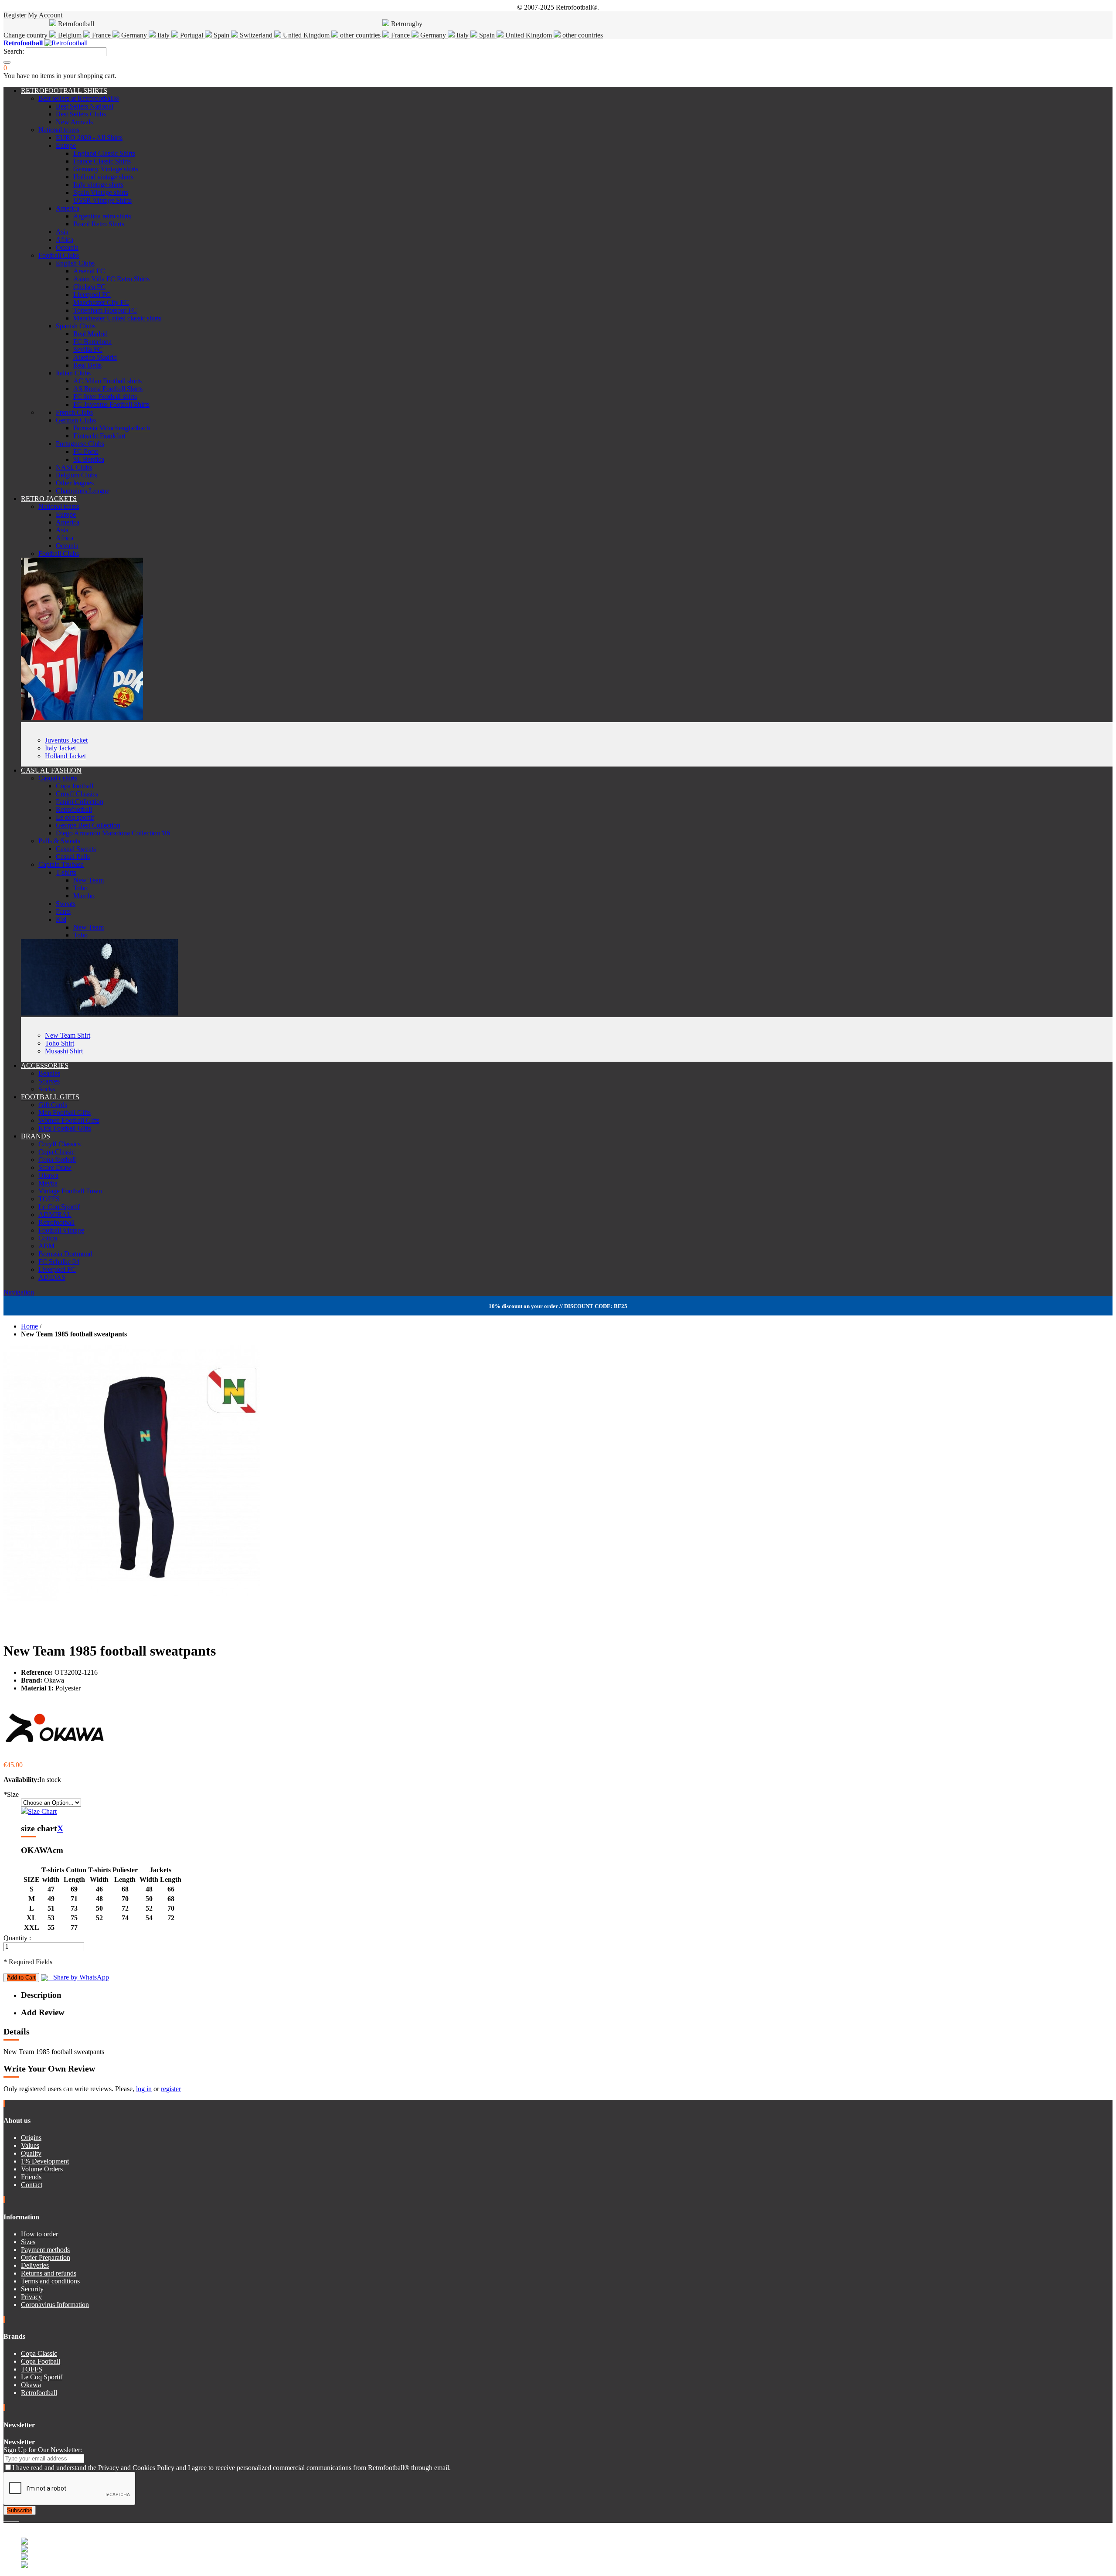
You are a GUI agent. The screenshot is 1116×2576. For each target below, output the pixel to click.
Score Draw (55, 1167)
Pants (63, 911)
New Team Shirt (68, 1035)
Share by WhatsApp (78, 1977)
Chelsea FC (89, 287)
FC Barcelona (92, 342)
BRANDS (36, 1136)
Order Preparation (46, 2257)
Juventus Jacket (66, 740)
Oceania (67, 247)
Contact (32, 2185)
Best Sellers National (85, 106)
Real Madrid (90, 334)
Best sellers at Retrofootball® (79, 98)
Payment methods (45, 2250)
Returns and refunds (49, 2273)
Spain (221, 35)
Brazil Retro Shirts (99, 224)
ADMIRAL (55, 1215)
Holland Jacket (65, 756)
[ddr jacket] (82, 718)
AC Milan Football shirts (107, 381)
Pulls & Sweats (59, 841)
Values (30, 2145)
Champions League (83, 491)
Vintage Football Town (70, 1191)
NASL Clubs (74, 467)
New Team (88, 880)
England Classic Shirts (104, 153)
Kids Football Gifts (65, 1128)
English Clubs (75, 263)
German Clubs (76, 420)
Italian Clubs (73, 373)
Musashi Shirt (64, 1051)
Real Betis (87, 365)
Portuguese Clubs (80, 444)
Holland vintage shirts (103, 177)
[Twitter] (9, 2519)
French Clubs (74, 412)
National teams (59, 130)
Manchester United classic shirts (117, 318)
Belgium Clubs (77, 475)
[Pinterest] (18, 2519)
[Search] (7, 62)
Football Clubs (59, 255)
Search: (14, 51)
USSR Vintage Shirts (102, 200)
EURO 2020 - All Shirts (89, 138)
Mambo (84, 896)
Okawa (48, 1175)
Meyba (48, 1183)
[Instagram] (12, 2519)
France (101, 35)
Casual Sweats (76, 849)
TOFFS (49, 1199)
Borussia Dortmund (65, 1254)
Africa (65, 240)
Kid (61, 919)
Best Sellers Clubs (81, 114)
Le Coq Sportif (59, 1207)
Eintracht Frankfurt (99, 436)
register (171, 2089)
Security (32, 2289)
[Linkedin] (16, 2519)
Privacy (31, 2297)
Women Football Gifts (69, 1120)
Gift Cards (53, 1105)
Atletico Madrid (95, 357)
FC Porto (86, 451)
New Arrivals (74, 122)
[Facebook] (5, 2519)
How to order (39, 2234)
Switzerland (256, 35)
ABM (46, 1246)
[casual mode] (99, 1013)
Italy (163, 35)
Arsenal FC (89, 271)
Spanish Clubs (76, 326)
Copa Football (41, 2361)
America (68, 208)
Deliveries (35, 2265)
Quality (31, 2153)
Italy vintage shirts (98, 185)
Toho (80, 888)
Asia (62, 232)
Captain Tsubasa (61, 864)
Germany (134, 35)
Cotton (48, 1238)
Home (29, 1326)
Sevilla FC (88, 349)
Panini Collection (80, 802)
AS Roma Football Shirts (108, 389)
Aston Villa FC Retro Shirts (111, 279)
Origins (31, 2138)
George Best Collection (88, 825)
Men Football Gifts (65, 1113)
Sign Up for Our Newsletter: (43, 2450)
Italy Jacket (60, 748)
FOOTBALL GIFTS (50, 1097)
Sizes (28, 2242)
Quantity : (17, 1938)
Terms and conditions (50, 2281)
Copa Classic (56, 1152)
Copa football (75, 786)
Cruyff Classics (77, 794)
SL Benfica (89, 459)
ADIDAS (52, 1277)
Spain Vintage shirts (101, 193)
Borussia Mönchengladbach (112, 428)
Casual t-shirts (58, 778)
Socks (47, 1089)
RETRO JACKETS (49, 499)
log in (144, 2089)
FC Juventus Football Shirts (111, 404)
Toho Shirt (60, 1043)
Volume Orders (42, 2169)
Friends (31, 2177)
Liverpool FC (92, 295)
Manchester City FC (101, 302)
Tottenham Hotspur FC (105, 310)
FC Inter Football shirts (105, 397)
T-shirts (66, 872)
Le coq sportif (75, 817)
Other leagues (75, 483)
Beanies (49, 1073)
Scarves (49, 1081)
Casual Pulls (73, 857)
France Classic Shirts (102, 161)
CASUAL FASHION (51, 770)
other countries (359, 35)
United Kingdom (306, 35)
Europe (66, 145)
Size (11, 1794)
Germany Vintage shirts (106, 169)
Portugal (192, 35)
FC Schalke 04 (59, 1262)
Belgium (70, 35)
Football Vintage (61, 1230)
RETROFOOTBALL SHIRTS (64, 90)
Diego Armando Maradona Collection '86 (113, 833)
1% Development (45, 2161)
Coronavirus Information (55, 2305)
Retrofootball (74, 809)
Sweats (66, 904)
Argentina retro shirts (102, 216)
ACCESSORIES (45, 1065)
